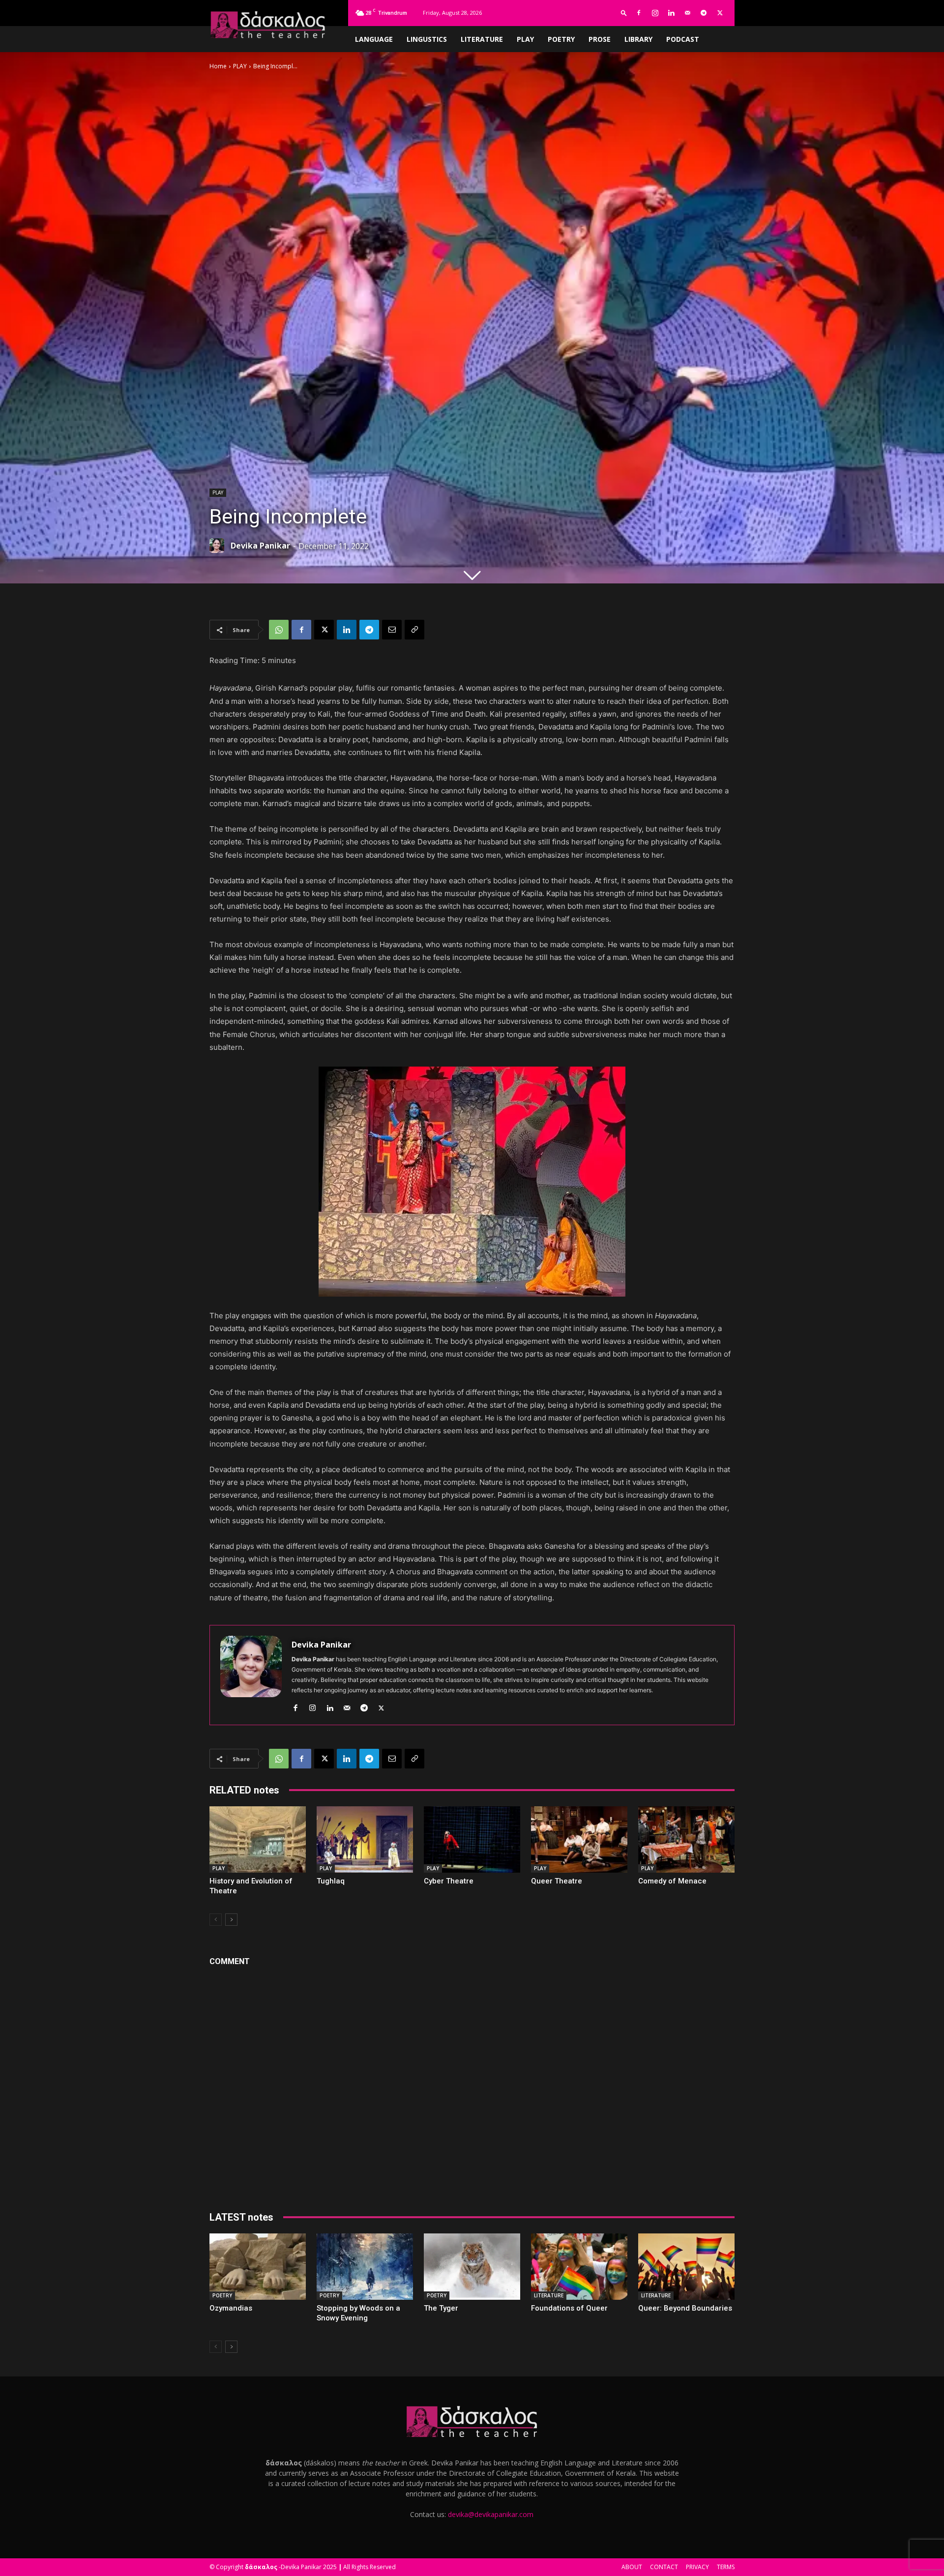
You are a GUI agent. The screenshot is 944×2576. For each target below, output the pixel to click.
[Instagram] (655, 13)
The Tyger (441, 2308)
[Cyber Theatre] (472, 1839)
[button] (624, 13)
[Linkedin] (671, 13)
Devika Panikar (260, 546)
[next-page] (231, 1920)
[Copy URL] (414, 630)
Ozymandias (231, 2308)
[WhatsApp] (279, 630)
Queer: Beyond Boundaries (685, 2308)
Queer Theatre (557, 1881)
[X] (720, 13)
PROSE (600, 39)
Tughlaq (331, 1881)
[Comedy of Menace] (686, 1839)
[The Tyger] (472, 2267)
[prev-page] (216, 1920)
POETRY (561, 39)
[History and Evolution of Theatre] (258, 1839)
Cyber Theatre (449, 1881)
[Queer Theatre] (579, 1839)
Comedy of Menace (672, 1881)
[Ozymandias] (258, 2267)
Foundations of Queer (569, 2308)
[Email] (392, 630)
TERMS (726, 2567)
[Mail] (687, 13)
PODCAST (683, 39)
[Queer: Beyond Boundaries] (686, 2267)
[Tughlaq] (365, 1839)
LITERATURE (482, 39)
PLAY (525, 39)
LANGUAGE (374, 39)
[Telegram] (704, 13)
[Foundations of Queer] (579, 2267)
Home (218, 66)
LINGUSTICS (427, 39)
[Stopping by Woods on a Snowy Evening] (365, 2267)
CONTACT (664, 2567)
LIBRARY (638, 39)
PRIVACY (697, 2567)
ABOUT (632, 2567)
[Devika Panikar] (219, 546)
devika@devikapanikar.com (491, 2514)
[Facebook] (639, 13)
